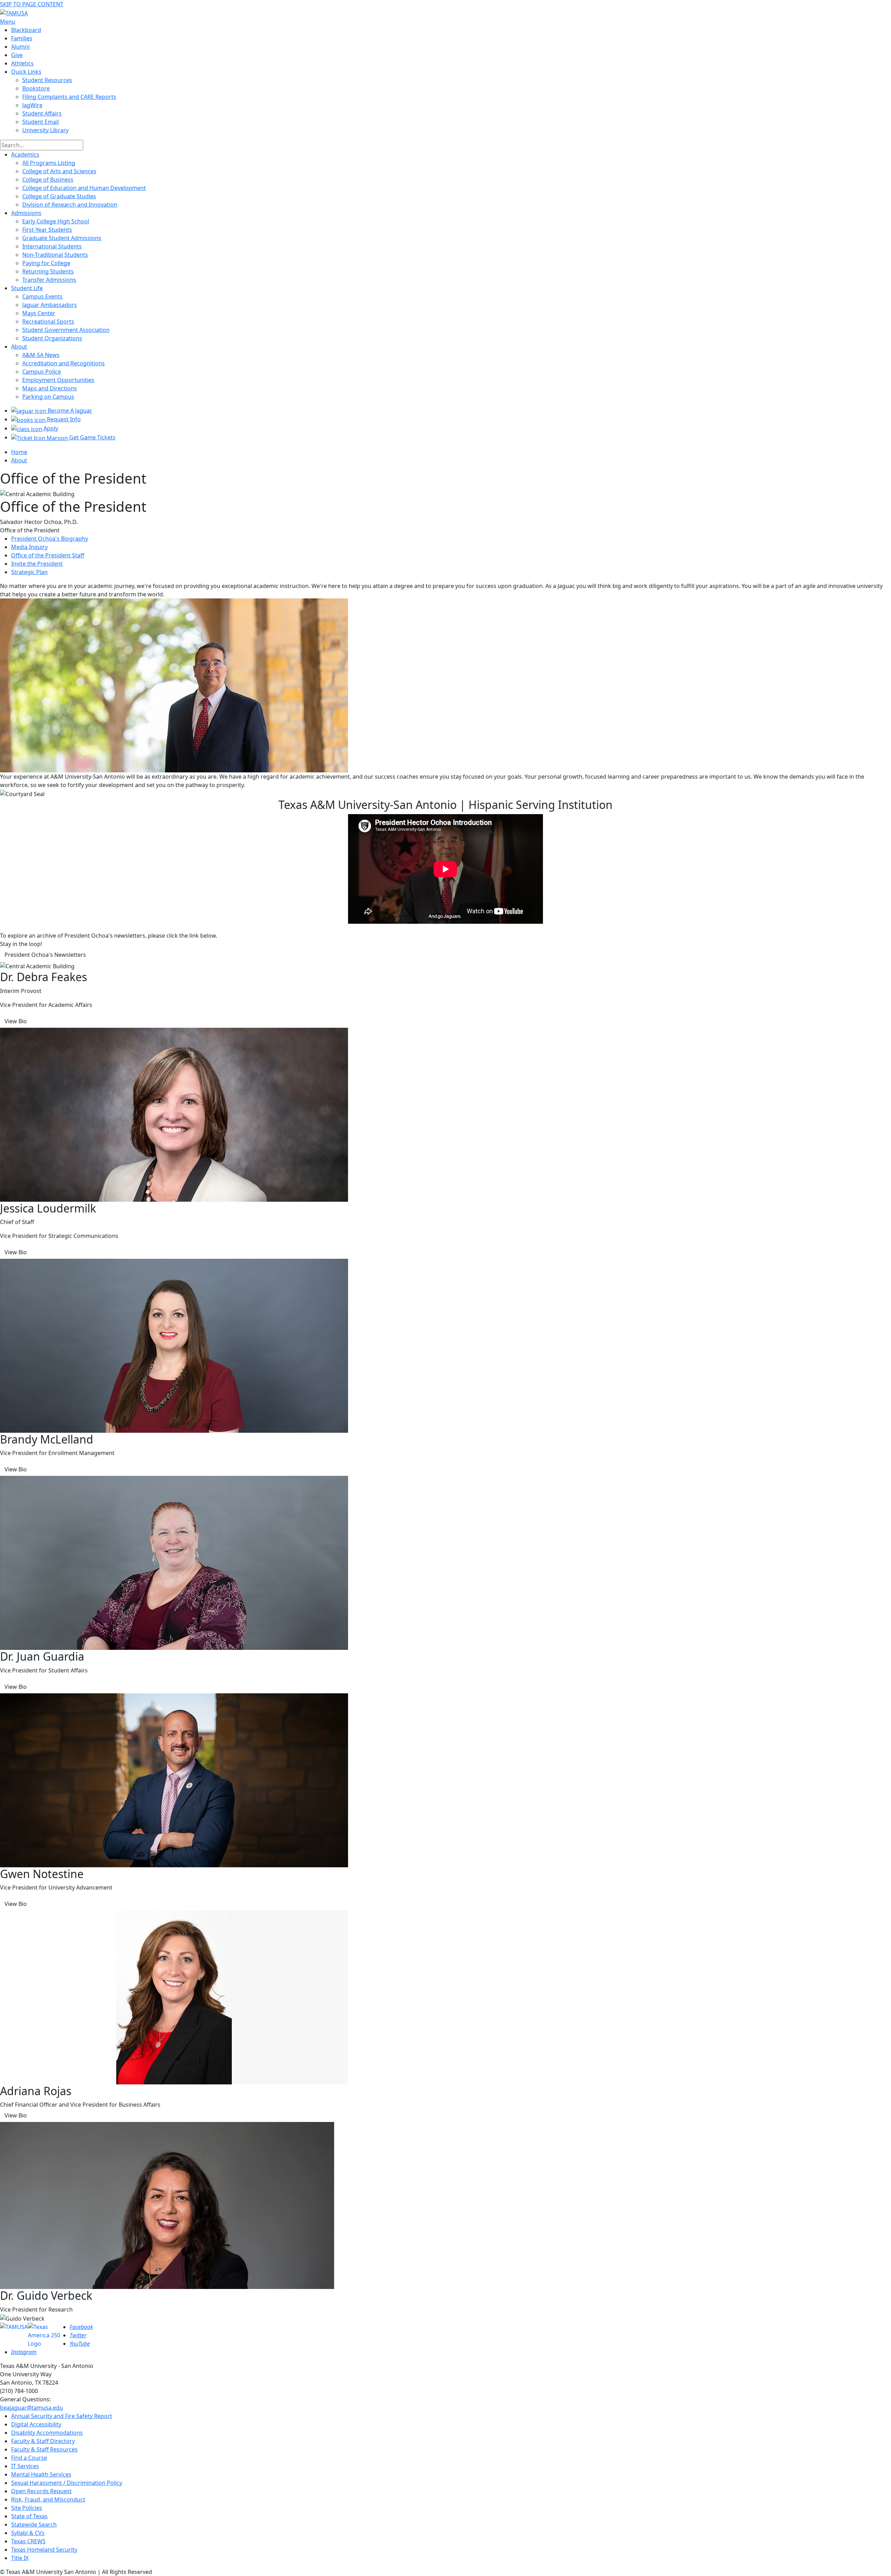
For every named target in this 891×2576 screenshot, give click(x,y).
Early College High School (56, 221)
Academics (25, 154)
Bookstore (36, 88)
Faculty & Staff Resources (44, 2449)
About (19, 347)
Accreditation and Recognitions (64, 363)
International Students (52, 246)
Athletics (22, 63)
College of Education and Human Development (84, 188)
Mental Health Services (41, 2474)
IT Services (25, 2466)
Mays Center (39, 313)
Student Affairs (42, 113)
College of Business (48, 180)
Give (17, 55)
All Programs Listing (49, 163)
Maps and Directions (50, 388)
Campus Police (42, 372)
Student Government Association (66, 330)
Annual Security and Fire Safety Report (62, 2416)
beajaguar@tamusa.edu (31, 2408)
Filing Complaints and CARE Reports (69, 97)
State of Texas (29, 2516)
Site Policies (27, 2508)
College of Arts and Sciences (59, 171)
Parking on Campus (48, 397)
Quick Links (26, 72)
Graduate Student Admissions (62, 238)
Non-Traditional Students (55, 255)
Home (19, 452)
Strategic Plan (29, 572)
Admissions (26, 213)
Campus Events (42, 296)
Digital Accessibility (36, 2424)
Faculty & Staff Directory (43, 2441)
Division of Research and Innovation (70, 205)
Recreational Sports (48, 321)
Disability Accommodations (47, 2433)
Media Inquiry (29, 547)
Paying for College (46, 263)
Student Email (41, 122)
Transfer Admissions (49, 280)
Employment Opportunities (58, 380)
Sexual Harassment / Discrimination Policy (67, 2483)
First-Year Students (47, 230)
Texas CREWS (28, 2541)
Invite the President (37, 564)
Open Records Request (41, 2491)
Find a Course (29, 2458)
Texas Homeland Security (44, 2550)
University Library (45, 130)
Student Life (27, 288)
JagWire (32, 105)
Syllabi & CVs (28, 2533)
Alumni (20, 47)
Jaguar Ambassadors (50, 305)
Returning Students (48, 271)
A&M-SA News (41, 355)
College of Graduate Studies (59, 196)
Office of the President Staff (48, 555)
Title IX (20, 2558)
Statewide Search (34, 2525)
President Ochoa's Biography (50, 539)
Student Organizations (52, 338)
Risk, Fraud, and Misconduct (48, 2499)
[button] (45, 955)
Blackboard (26, 30)
